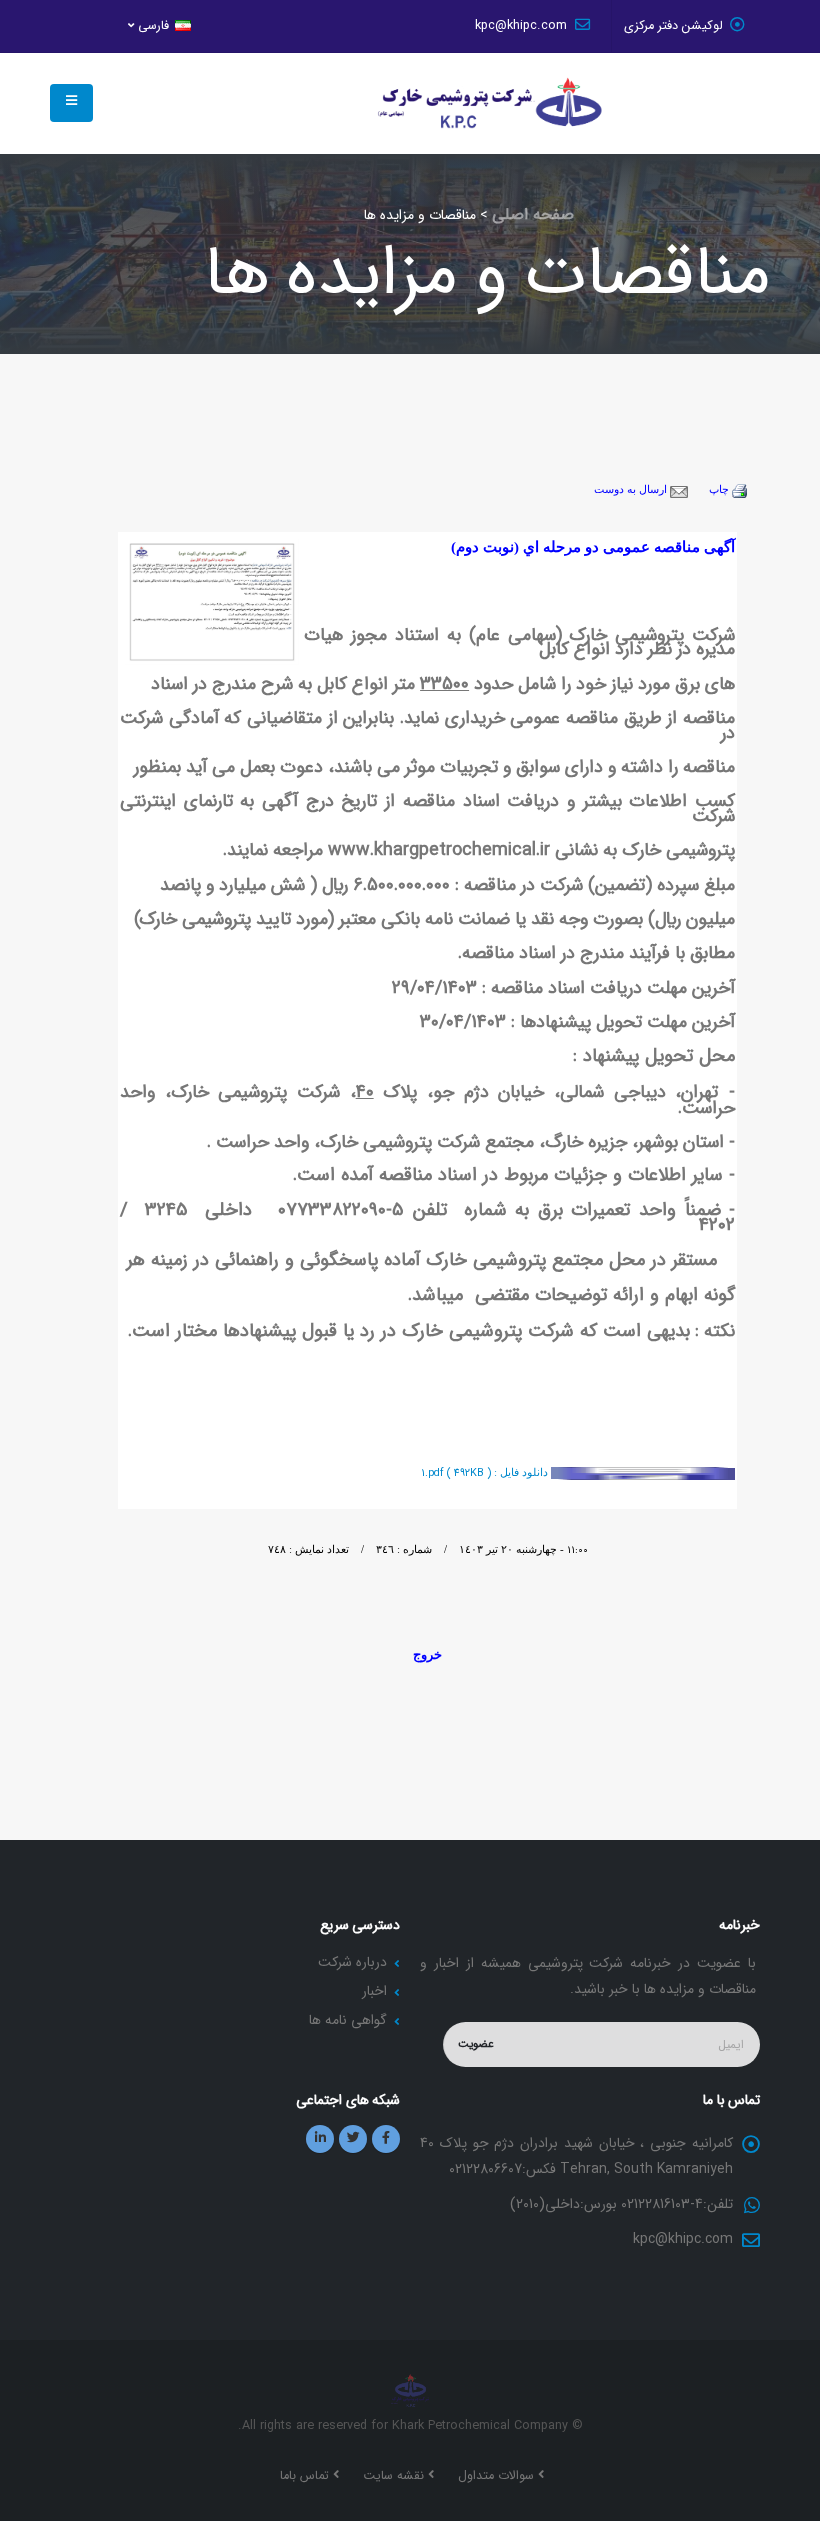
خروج (427, 1654)
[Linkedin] (320, 2139)
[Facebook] (386, 2139)
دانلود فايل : (486, 1472)
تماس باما (306, 2476)
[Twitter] (353, 2139)
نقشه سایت (395, 2476)
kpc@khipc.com (523, 26)
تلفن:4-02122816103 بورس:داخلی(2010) (621, 2204)
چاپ (720, 489)
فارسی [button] (153, 26)
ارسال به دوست (632, 489)
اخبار (374, 1991)
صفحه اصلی (533, 214)
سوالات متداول (498, 2476)
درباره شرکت (352, 1962)
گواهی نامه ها (348, 2020)
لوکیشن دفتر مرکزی (673, 26)
